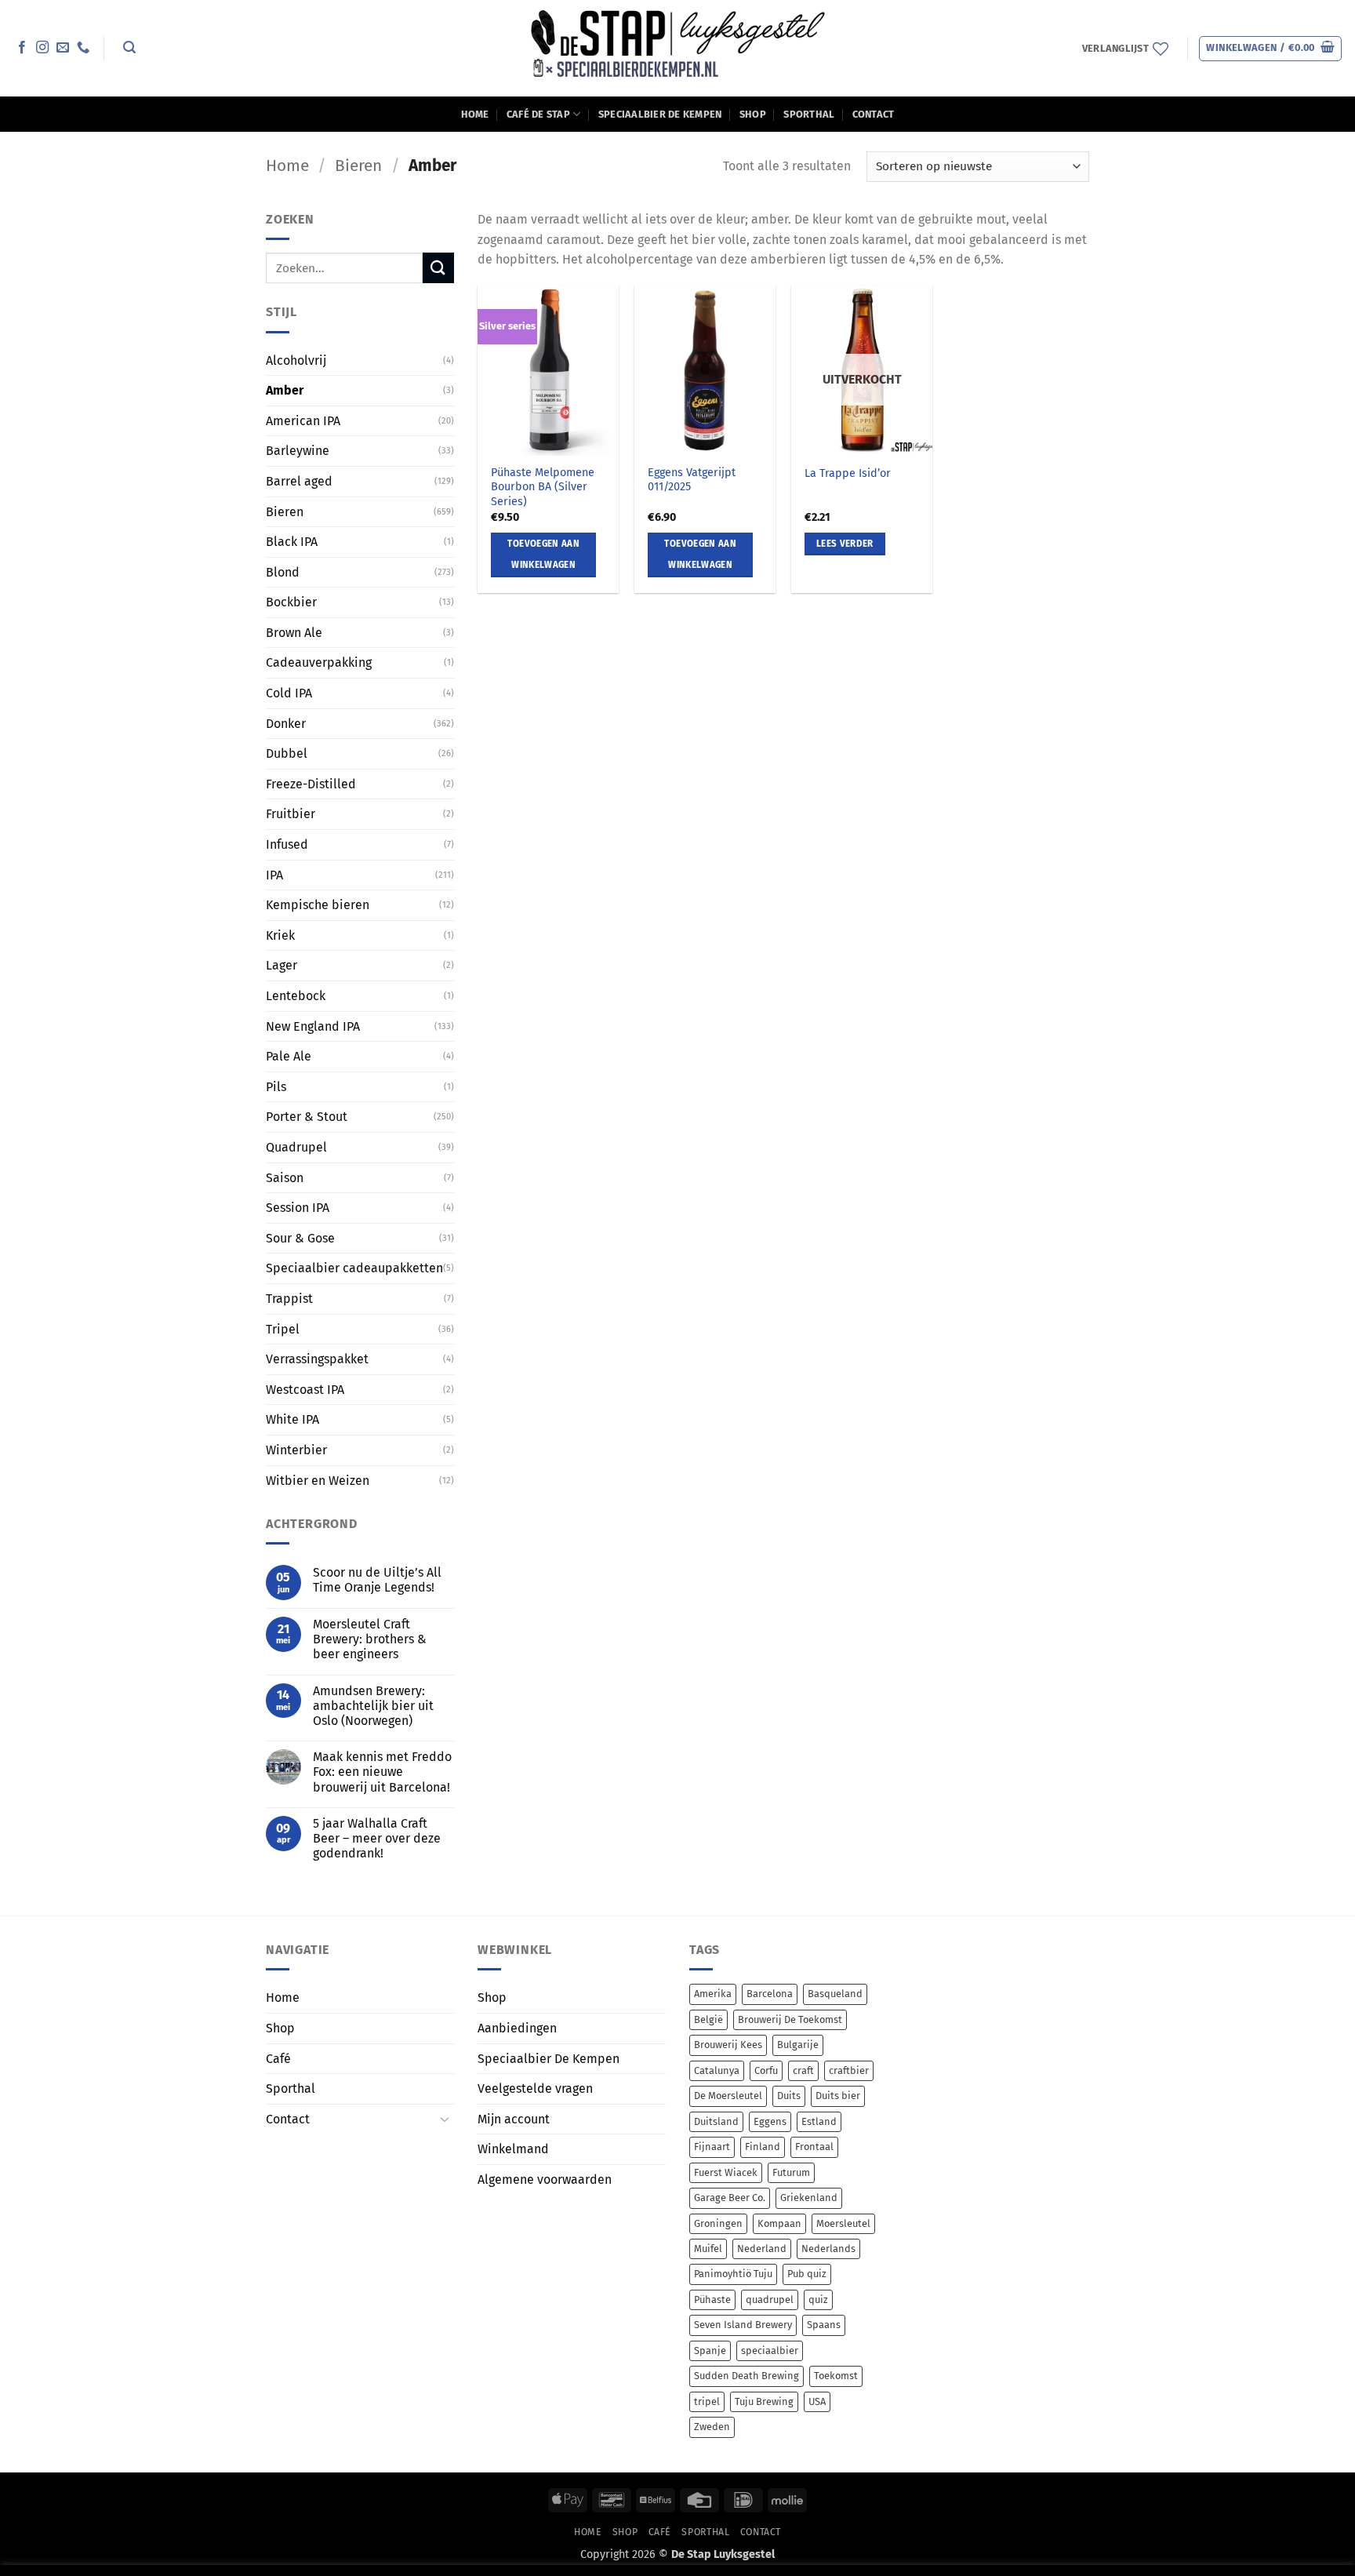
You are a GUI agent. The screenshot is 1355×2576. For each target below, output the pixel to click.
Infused (287, 844)
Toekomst (836, 2376)
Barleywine (298, 451)
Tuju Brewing (764, 2401)
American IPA (303, 421)
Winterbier (296, 1450)
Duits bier (838, 2096)
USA (817, 2401)
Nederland (762, 2249)
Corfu (766, 2070)
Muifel (708, 2249)
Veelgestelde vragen (535, 2088)
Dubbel (287, 753)
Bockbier (291, 602)
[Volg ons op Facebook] (22, 48)
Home (475, 114)
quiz (818, 2299)
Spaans (824, 2325)
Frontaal (814, 2147)
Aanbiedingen (517, 2028)
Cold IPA (289, 693)
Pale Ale (289, 1056)
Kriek (280, 935)
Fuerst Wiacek (726, 2172)
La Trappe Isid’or (848, 473)
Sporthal (809, 114)
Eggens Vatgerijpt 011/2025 (692, 480)
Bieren (358, 166)
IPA (274, 875)
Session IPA (298, 1208)
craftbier (849, 2070)
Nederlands (828, 2249)
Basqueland (835, 1994)
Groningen (718, 2223)
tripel (707, 2401)
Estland (819, 2121)
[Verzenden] (438, 268)
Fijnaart (712, 2147)
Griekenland (809, 2198)
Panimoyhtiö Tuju (733, 2274)
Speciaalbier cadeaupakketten (354, 1268)
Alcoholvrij (296, 360)
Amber (285, 390)
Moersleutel (843, 2223)
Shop (753, 114)
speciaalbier (770, 2350)
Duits (789, 2096)
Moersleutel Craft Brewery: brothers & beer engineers (370, 1639)
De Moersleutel (728, 2096)
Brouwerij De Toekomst (790, 2019)
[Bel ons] (83, 48)
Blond (283, 572)
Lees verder (845, 544)
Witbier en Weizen (318, 1480)
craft (803, 2070)
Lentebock (296, 996)
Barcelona (770, 1994)
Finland (763, 2147)
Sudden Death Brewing (747, 2376)
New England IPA (313, 1026)
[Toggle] (445, 2119)
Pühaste (712, 2299)
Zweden (712, 2427)
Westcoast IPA (305, 1390)
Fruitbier (291, 814)
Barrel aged (299, 481)
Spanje (710, 2350)
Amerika (713, 1994)
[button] (129, 47)
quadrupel (770, 2299)
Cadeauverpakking (319, 662)
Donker (286, 724)
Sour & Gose (300, 1238)
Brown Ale (294, 633)
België (708, 2019)
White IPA (292, 1419)
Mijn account (514, 2119)
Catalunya (717, 2070)
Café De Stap (538, 114)
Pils (276, 1087)
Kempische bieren (318, 905)
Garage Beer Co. (730, 2198)
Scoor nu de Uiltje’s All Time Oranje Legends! (377, 1580)
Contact (874, 114)
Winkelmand (513, 2149)
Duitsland (716, 2121)
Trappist (289, 1299)
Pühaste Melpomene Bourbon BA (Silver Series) (543, 487)
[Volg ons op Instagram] (42, 48)
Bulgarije (798, 2045)
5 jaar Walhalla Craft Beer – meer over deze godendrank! (377, 1838)
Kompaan (779, 2223)
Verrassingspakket (317, 1359)
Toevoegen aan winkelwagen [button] (543, 555)
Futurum (791, 2172)
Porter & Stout (307, 1117)
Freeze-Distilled (311, 784)
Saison (285, 1177)
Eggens (770, 2121)
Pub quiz (807, 2274)
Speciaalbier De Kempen (660, 114)
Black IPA (292, 542)
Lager (282, 965)
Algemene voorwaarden (545, 2179)
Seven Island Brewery (743, 2325)
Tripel (283, 1328)
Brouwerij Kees (728, 2045)
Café (278, 2059)
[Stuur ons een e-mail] (63, 48)
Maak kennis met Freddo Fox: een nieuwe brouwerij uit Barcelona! (382, 1772)
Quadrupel (296, 1147)
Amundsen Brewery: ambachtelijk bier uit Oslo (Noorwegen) (373, 1706)
